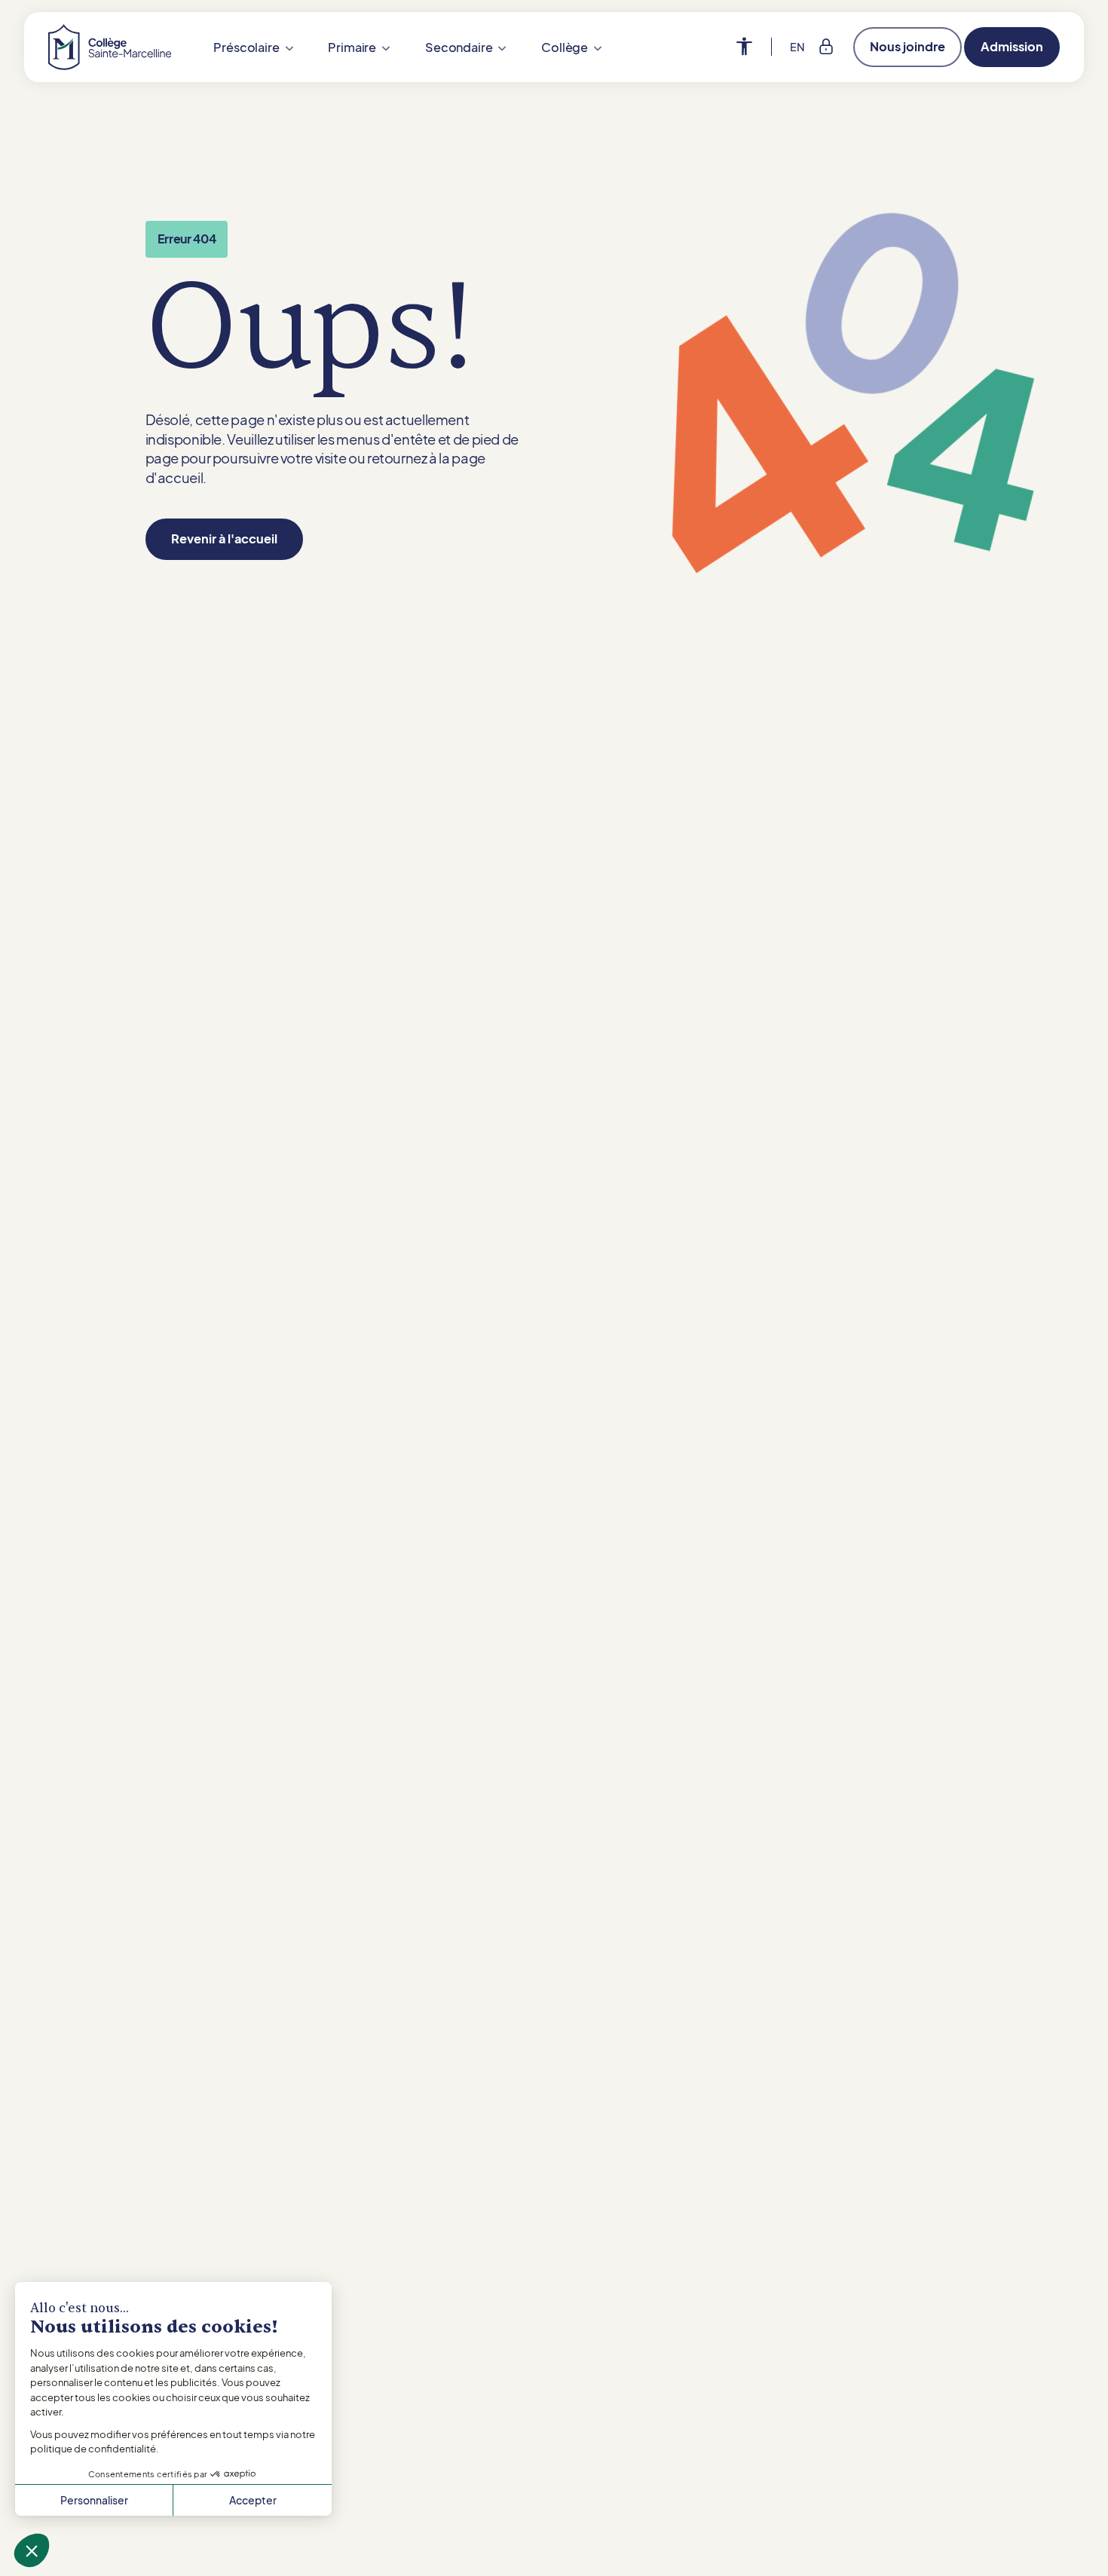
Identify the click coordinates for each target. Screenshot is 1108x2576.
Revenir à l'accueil (224, 538)
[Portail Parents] (826, 47)
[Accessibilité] (754, 47)
